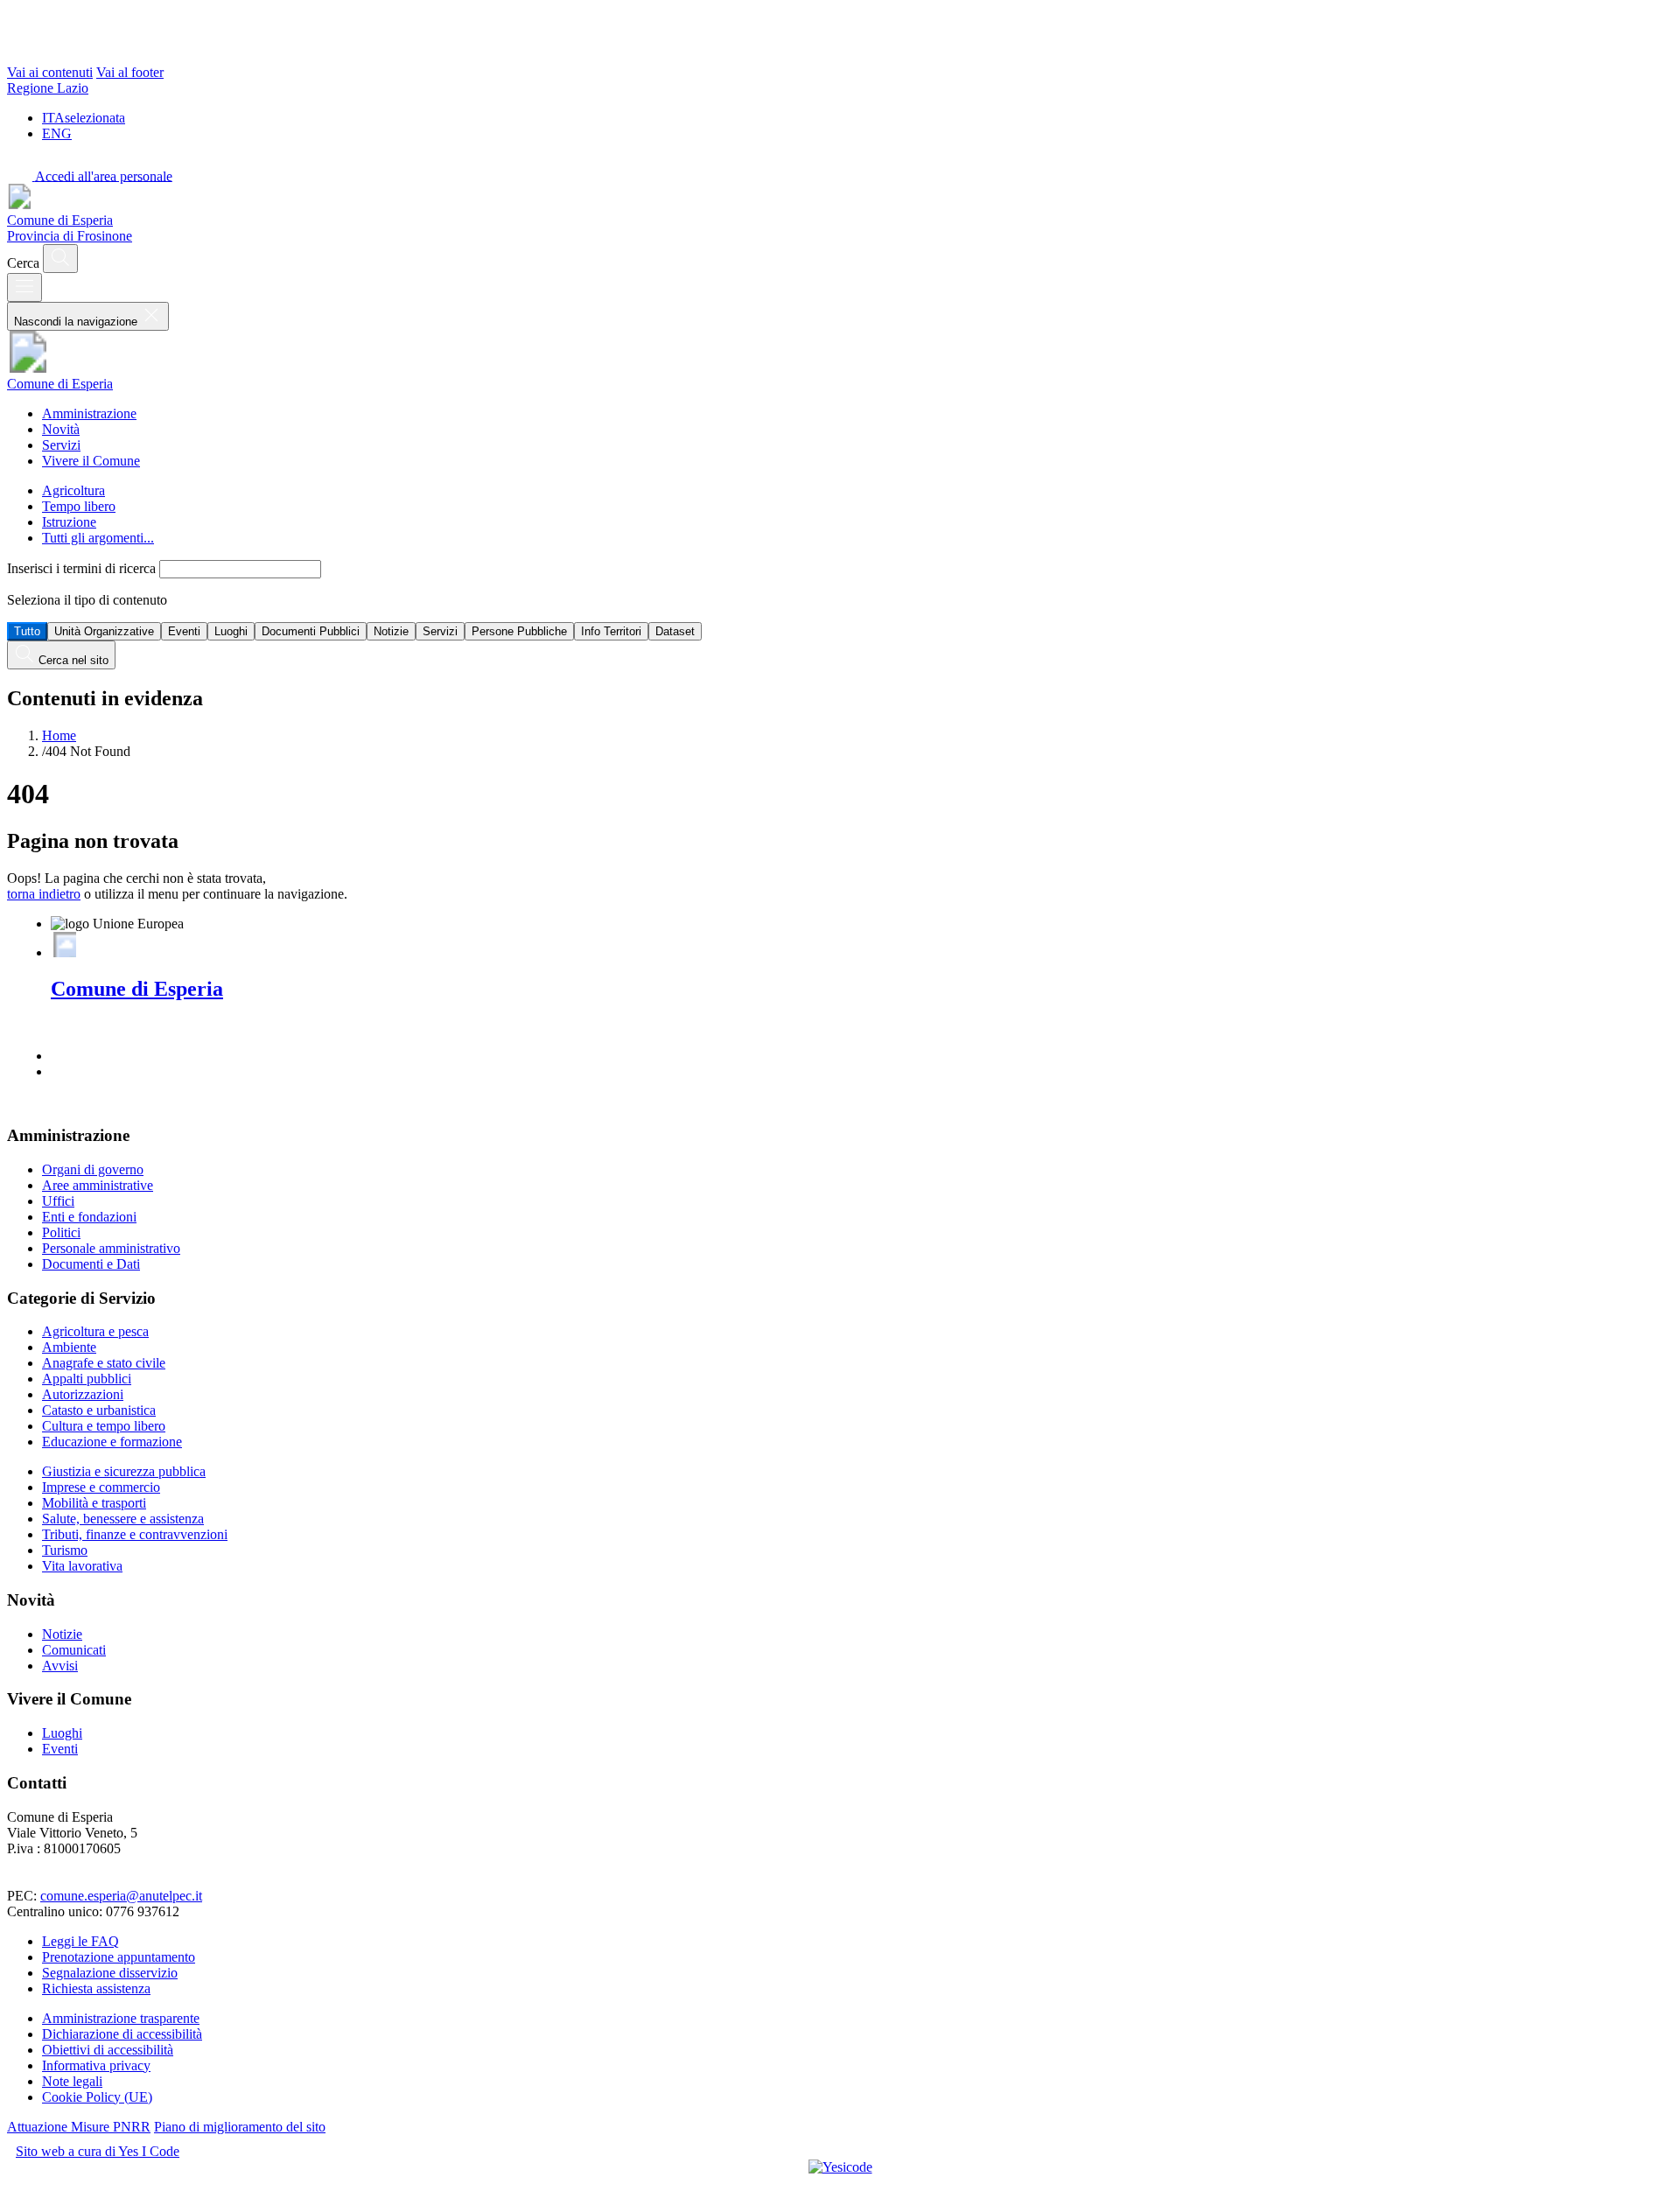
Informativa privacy (96, 2065)
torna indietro (44, 894)
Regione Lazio (48, 88)
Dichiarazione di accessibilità (122, 2034)
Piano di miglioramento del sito (240, 2127)
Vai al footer (130, 72)
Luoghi (231, 631)
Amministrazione (89, 413)
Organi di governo (93, 1169)
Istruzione (69, 522)
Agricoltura (73, 490)
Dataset (675, 631)
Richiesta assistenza (96, 1988)
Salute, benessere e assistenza (123, 1519)
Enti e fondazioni (89, 1217)
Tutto (27, 631)
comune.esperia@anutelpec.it (121, 1896)
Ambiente (69, 1347)
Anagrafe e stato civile (104, 1363)
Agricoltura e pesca (95, 1331)
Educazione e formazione (112, 1442)
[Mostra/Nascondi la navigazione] (24, 287)
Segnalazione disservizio (110, 1973)
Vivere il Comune (91, 461)
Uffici (58, 1201)
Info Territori (611, 631)
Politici (61, 1232)
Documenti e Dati (91, 1264)
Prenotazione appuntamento (119, 1957)
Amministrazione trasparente (121, 2018)
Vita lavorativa (82, 1566)
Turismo (65, 1550)
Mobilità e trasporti (94, 1503)
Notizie (391, 631)
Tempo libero (79, 506)
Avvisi (60, 1666)
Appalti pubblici (87, 1379)
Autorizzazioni (83, 1394)
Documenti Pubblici (311, 631)
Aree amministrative (98, 1185)
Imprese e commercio (101, 1487)
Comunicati (74, 1650)
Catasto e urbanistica (99, 1410)
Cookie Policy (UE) (97, 2097)
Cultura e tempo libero (104, 1426)
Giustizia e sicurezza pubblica (124, 1471)
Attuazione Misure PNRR (79, 2127)
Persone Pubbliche (519, 631)
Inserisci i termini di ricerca (83, 568)
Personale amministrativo (111, 1248)
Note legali (72, 2081)
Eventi (184, 631)
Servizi (61, 445)
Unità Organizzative (104, 631)
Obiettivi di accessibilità (108, 2050)
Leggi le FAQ (80, 1941)
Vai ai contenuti (50, 72)
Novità (61, 429)
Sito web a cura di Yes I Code (98, 2151)
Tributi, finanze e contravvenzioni (135, 1534)
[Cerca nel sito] (60, 259)
